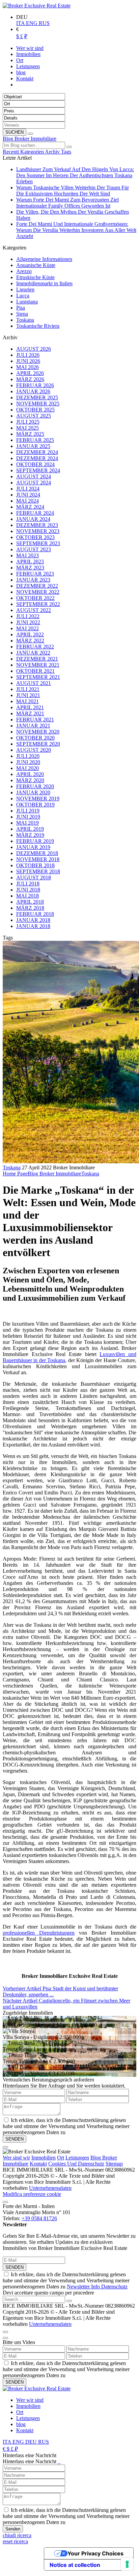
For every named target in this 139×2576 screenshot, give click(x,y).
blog (21, 2424)
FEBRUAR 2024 (35, 513)
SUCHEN (15, 132)
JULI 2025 (28, 422)
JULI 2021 (28, 689)
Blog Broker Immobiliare (30, 139)
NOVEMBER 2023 (38, 531)
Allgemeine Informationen (44, 259)
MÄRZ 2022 (30, 641)
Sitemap (114, 2164)
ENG (32, 23)
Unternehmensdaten (50, 2188)
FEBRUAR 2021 (35, 720)
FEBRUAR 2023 (35, 574)
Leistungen (77, 2158)
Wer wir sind (30, 2400)
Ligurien (25, 289)
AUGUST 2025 (34, 416)
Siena (22, 314)
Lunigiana (27, 302)
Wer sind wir (16, 2158)
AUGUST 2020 (34, 750)
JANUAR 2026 (33, 391)
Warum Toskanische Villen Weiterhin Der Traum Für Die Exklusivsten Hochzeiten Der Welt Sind (73, 191)
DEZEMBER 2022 (37, 586)
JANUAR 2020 (33, 792)
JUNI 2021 (28, 695)
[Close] (5, 2147)
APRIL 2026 (30, 373)
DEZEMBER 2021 (37, 659)
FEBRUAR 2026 (35, 385)
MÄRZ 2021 (30, 713)
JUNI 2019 (28, 817)
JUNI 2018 (28, 890)
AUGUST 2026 (34, 349)
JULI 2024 (28, 489)
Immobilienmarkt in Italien (44, 283)
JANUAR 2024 (33, 519)
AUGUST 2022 (34, 610)
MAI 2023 (27, 555)
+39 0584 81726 (39, 2218)
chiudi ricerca (17, 2535)
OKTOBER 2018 (35, 865)
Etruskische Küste (35, 277)
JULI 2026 (28, 355)
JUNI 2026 (28, 361)
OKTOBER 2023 (35, 537)
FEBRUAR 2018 (35, 914)
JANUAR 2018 (33, 920)
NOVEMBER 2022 (38, 592)
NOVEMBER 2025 (38, 404)
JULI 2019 (28, 811)
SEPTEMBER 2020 (38, 744)
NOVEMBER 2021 (38, 665)
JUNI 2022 (28, 622)
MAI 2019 (27, 823)
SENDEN (15, 2267)
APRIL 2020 (30, 774)
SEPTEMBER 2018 (38, 871)
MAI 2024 (27, 501)
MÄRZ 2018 (30, 908)
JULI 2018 (28, 884)
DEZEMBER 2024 (37, 452)
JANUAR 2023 (33, 580)
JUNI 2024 (28, 495)
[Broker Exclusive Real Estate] (37, 6)
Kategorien (33, 152)
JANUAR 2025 (33, 446)
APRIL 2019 (30, 829)
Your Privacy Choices (95, 2553)
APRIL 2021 (30, 707)
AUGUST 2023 (34, 549)
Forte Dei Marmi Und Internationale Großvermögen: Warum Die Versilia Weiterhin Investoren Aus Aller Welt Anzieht (76, 230)
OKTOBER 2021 (35, 671)
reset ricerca (15, 2541)
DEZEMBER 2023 (37, 525)
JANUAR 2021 (33, 726)
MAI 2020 (27, 768)
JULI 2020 (28, 756)
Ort (61, 2158)
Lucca (23, 296)
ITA (21, 23)
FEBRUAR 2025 (35, 440)
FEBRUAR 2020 (35, 786)
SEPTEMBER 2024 (38, 470)
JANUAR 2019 (33, 847)
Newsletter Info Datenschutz (97, 2287)
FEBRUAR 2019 (35, 841)
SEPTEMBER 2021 (38, 677)
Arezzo (24, 271)
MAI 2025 (27, 428)
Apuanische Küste (36, 265)
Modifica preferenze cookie (32, 2194)
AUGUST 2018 (34, 878)
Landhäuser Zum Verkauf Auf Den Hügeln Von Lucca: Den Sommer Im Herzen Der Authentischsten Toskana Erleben (75, 175)
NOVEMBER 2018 (38, 859)
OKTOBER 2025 (35, 410)
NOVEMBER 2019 (38, 799)
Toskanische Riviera (38, 326)
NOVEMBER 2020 (38, 732)
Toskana (25, 320)
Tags (66, 152)
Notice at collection (75, 2565)
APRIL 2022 (30, 634)
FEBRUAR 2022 (35, 647)
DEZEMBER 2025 (37, 397)
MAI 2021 (27, 701)
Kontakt (38, 2164)
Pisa (21, 308)
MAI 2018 (27, 896)
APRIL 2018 (30, 902)
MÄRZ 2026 (30, 379)
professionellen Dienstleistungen (39, 1933)
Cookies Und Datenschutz (76, 2164)
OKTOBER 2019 (35, 805)
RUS (44, 23)
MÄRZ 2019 (30, 835)
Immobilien (44, 2158)
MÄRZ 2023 (30, 568)
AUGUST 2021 (34, 683)
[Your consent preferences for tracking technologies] (127, 2564)
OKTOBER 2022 (35, 598)
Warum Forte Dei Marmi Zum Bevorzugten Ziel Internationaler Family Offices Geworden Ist (67, 203)
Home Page (15, 1174)
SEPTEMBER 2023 (38, 543)
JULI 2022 (28, 616)
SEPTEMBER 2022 (38, 604)
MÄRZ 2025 (30, 434)
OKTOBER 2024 (35, 464)
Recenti (11, 152)
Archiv (53, 152)
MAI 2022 (27, 628)
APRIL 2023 (30, 562)
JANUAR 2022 (33, 653)
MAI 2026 (27, 367)
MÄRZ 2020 (30, 780)
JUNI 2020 (28, 762)
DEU (32, 2442)
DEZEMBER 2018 (37, 853)
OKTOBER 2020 (35, 738)
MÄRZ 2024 (30, 507)
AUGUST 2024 (34, 476)
